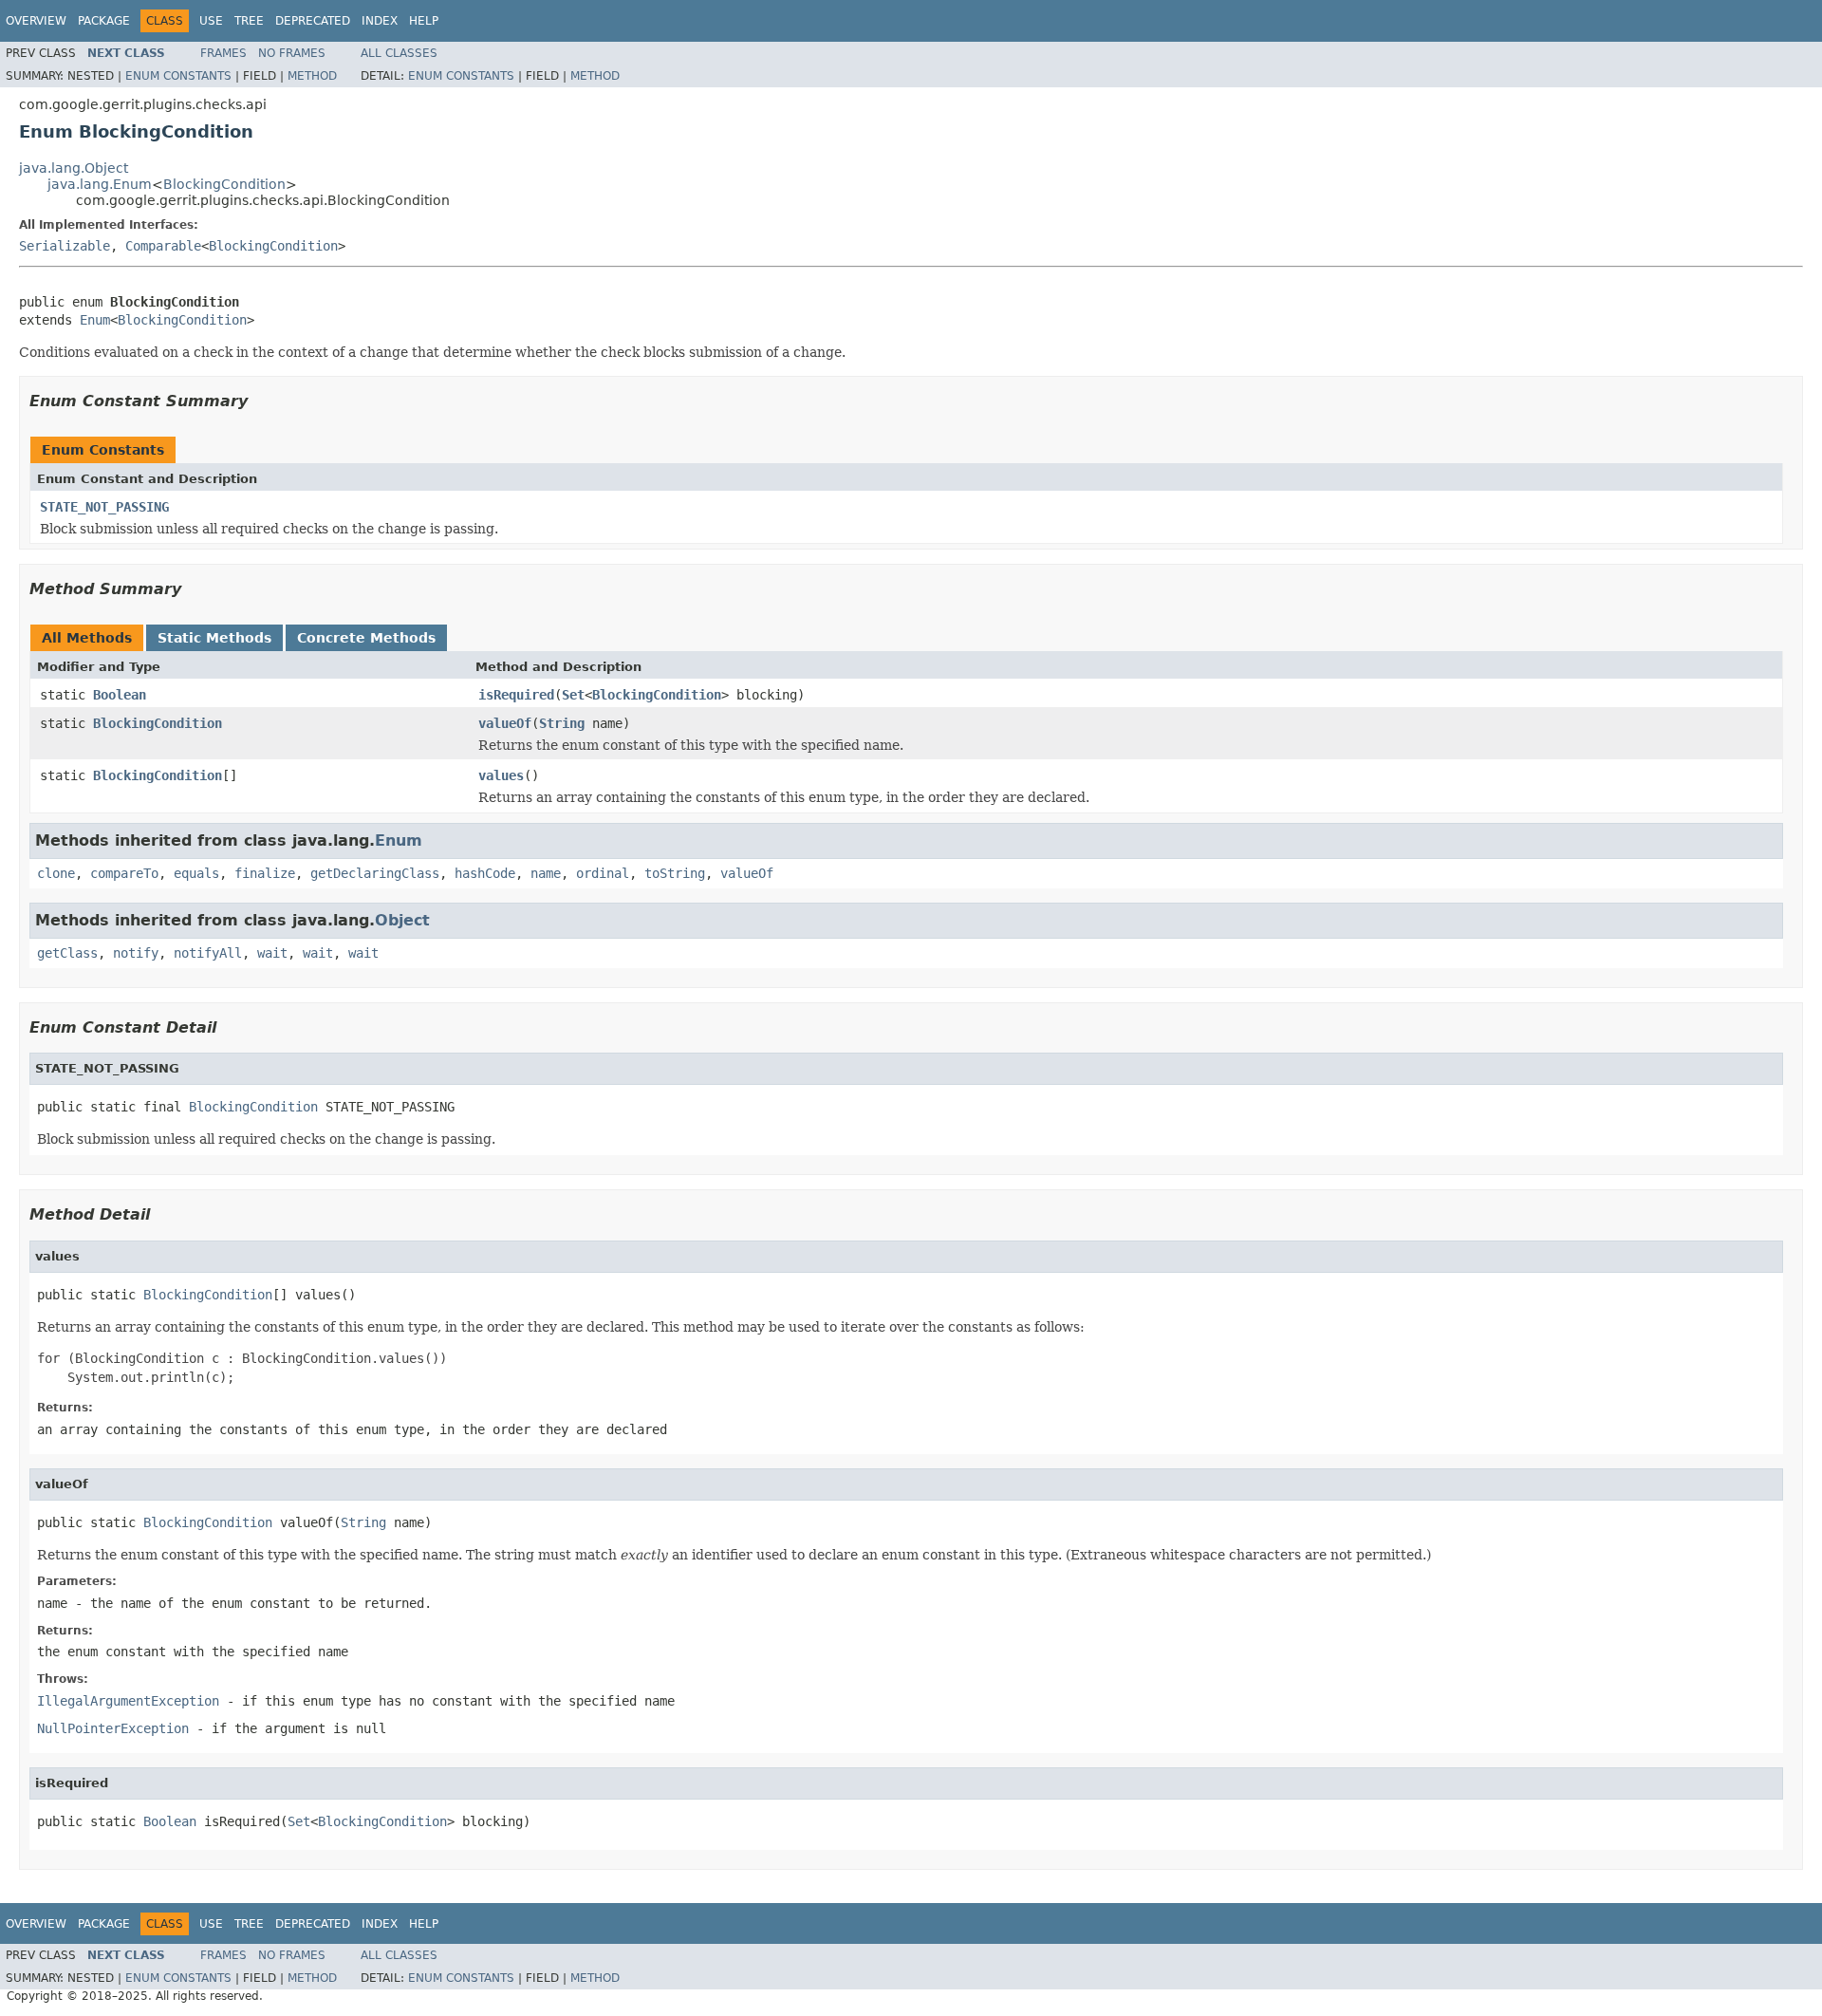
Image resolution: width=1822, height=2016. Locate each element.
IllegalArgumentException (128, 1701)
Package (104, 21)
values (501, 775)
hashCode (485, 873)
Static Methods (214, 638)
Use (211, 21)
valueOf (505, 723)
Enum (95, 320)
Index (380, 21)
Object (402, 920)
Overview (36, 21)
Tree (249, 21)
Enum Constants (178, 76)
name (546, 873)
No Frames (292, 53)
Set (573, 695)
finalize (265, 873)
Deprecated (313, 21)
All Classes (399, 53)
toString (675, 873)
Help (424, 21)
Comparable (163, 246)
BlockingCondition (224, 184)
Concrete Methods (366, 638)
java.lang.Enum (100, 184)
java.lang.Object (74, 168)
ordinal (603, 873)
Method (312, 76)
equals (196, 873)
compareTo (124, 873)
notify (136, 953)
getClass (67, 953)
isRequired (516, 695)
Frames (223, 53)
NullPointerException (113, 1728)
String (562, 723)
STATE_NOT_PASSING (104, 507)
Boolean (120, 695)
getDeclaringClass (375, 873)
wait (272, 953)
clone (56, 873)
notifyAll (208, 953)
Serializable (65, 246)
